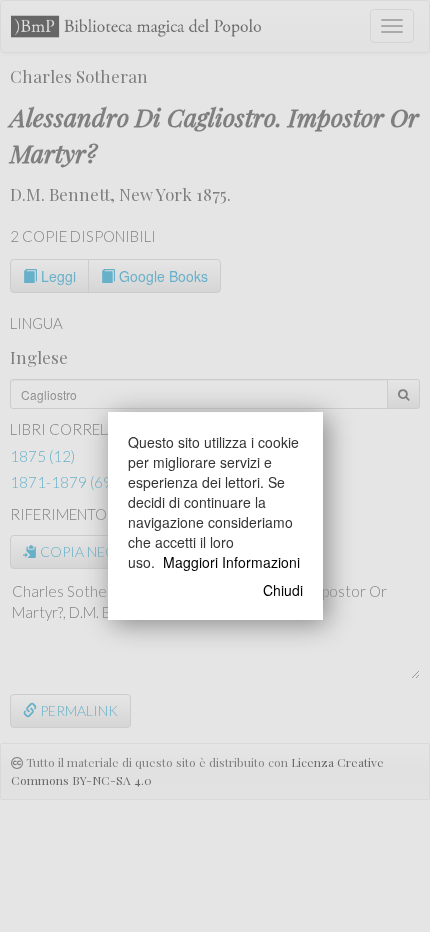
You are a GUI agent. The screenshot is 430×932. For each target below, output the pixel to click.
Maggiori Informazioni (231, 562)
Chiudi (283, 590)
